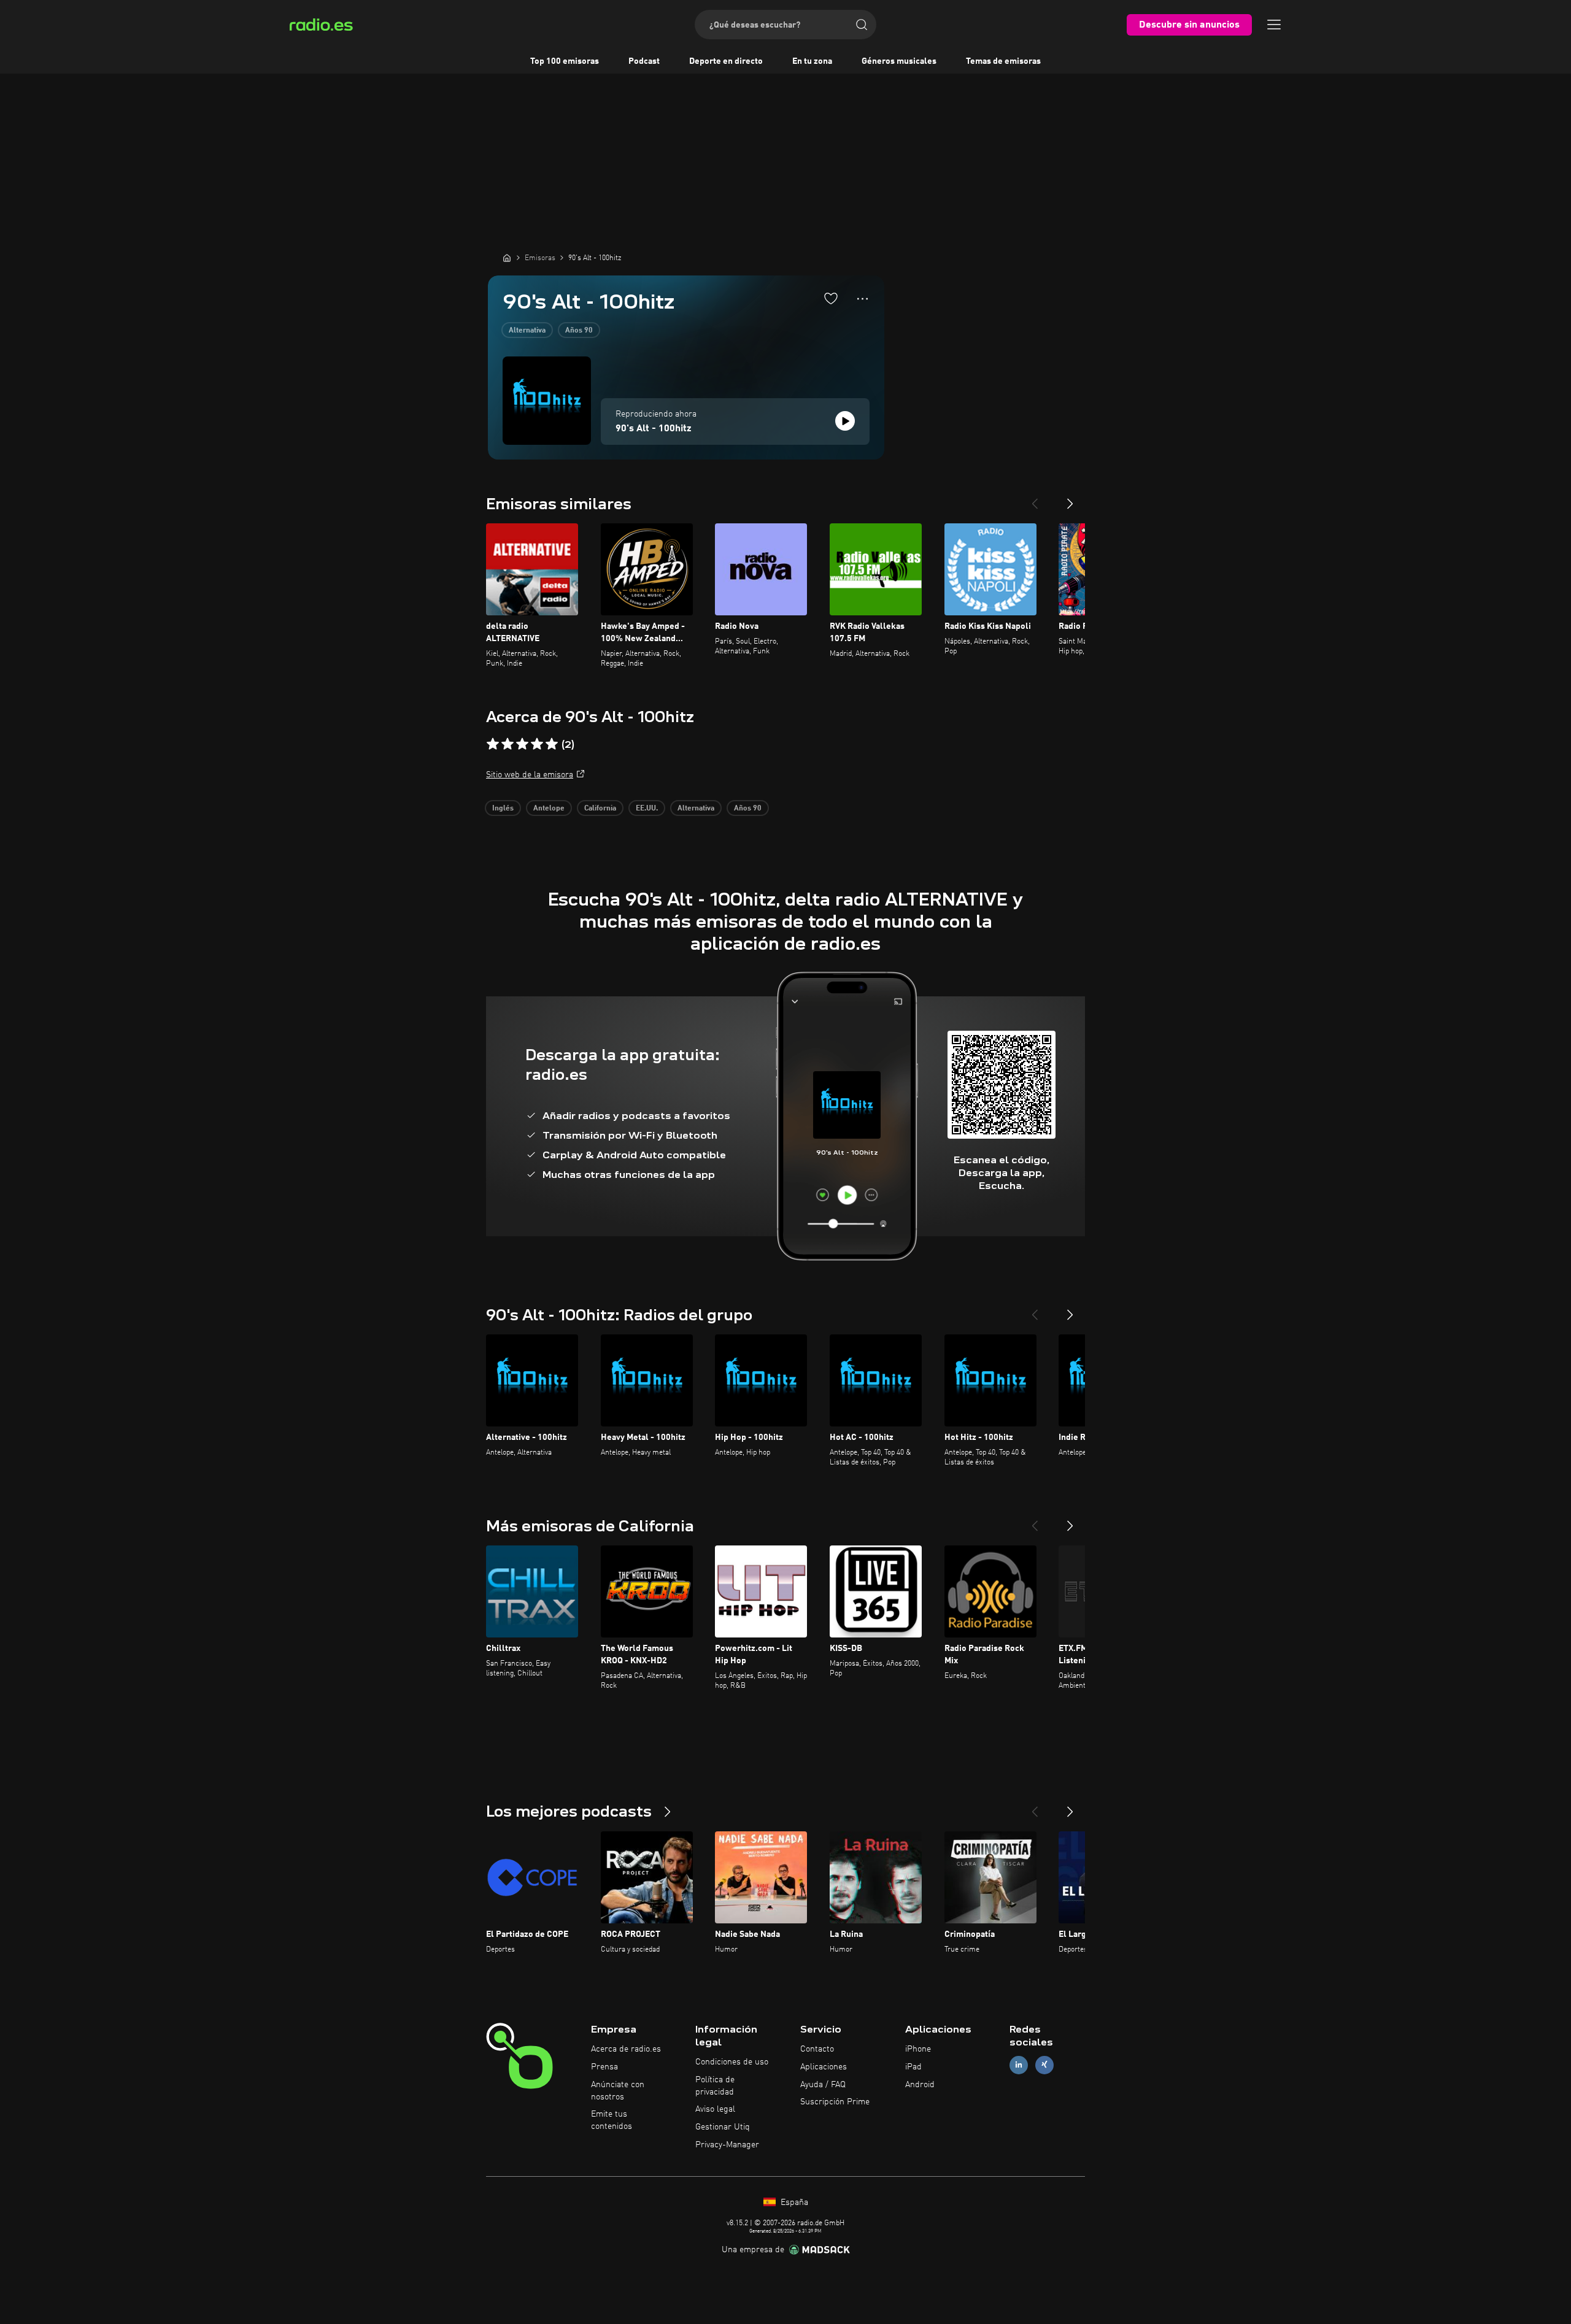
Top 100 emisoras (565, 61)
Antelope (549, 809)
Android (920, 2085)
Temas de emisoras (1003, 61)
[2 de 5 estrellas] (508, 744)
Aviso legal (715, 2109)
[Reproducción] (845, 421)
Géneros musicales (899, 61)
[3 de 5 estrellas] (522, 744)
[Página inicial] (507, 258)
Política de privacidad (715, 2086)
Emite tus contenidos (612, 2120)
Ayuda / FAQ (823, 2085)
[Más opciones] (863, 299)
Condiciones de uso (732, 2062)
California (600, 809)
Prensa (604, 2067)
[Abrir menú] (1274, 25)
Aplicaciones (824, 2067)
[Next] (1070, 499)
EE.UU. (647, 809)
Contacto (817, 2049)
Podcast (644, 61)
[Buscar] (862, 25)
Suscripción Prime (835, 2102)
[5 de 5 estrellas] (552, 744)
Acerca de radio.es (626, 2049)
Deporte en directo (726, 61)
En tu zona (812, 61)
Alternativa (527, 331)
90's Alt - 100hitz (654, 429)
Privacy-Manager (727, 2145)
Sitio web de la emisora (530, 775)
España (793, 2203)
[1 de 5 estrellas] (493, 744)
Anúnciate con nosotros (618, 2091)
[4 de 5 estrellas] (537, 744)
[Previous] (1035, 499)
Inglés (503, 809)
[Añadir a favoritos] (831, 298)
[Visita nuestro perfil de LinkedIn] (1019, 2065)
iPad (913, 2067)
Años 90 (579, 331)
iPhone (918, 2049)
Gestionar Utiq (723, 2127)
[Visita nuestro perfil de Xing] (1044, 2065)
